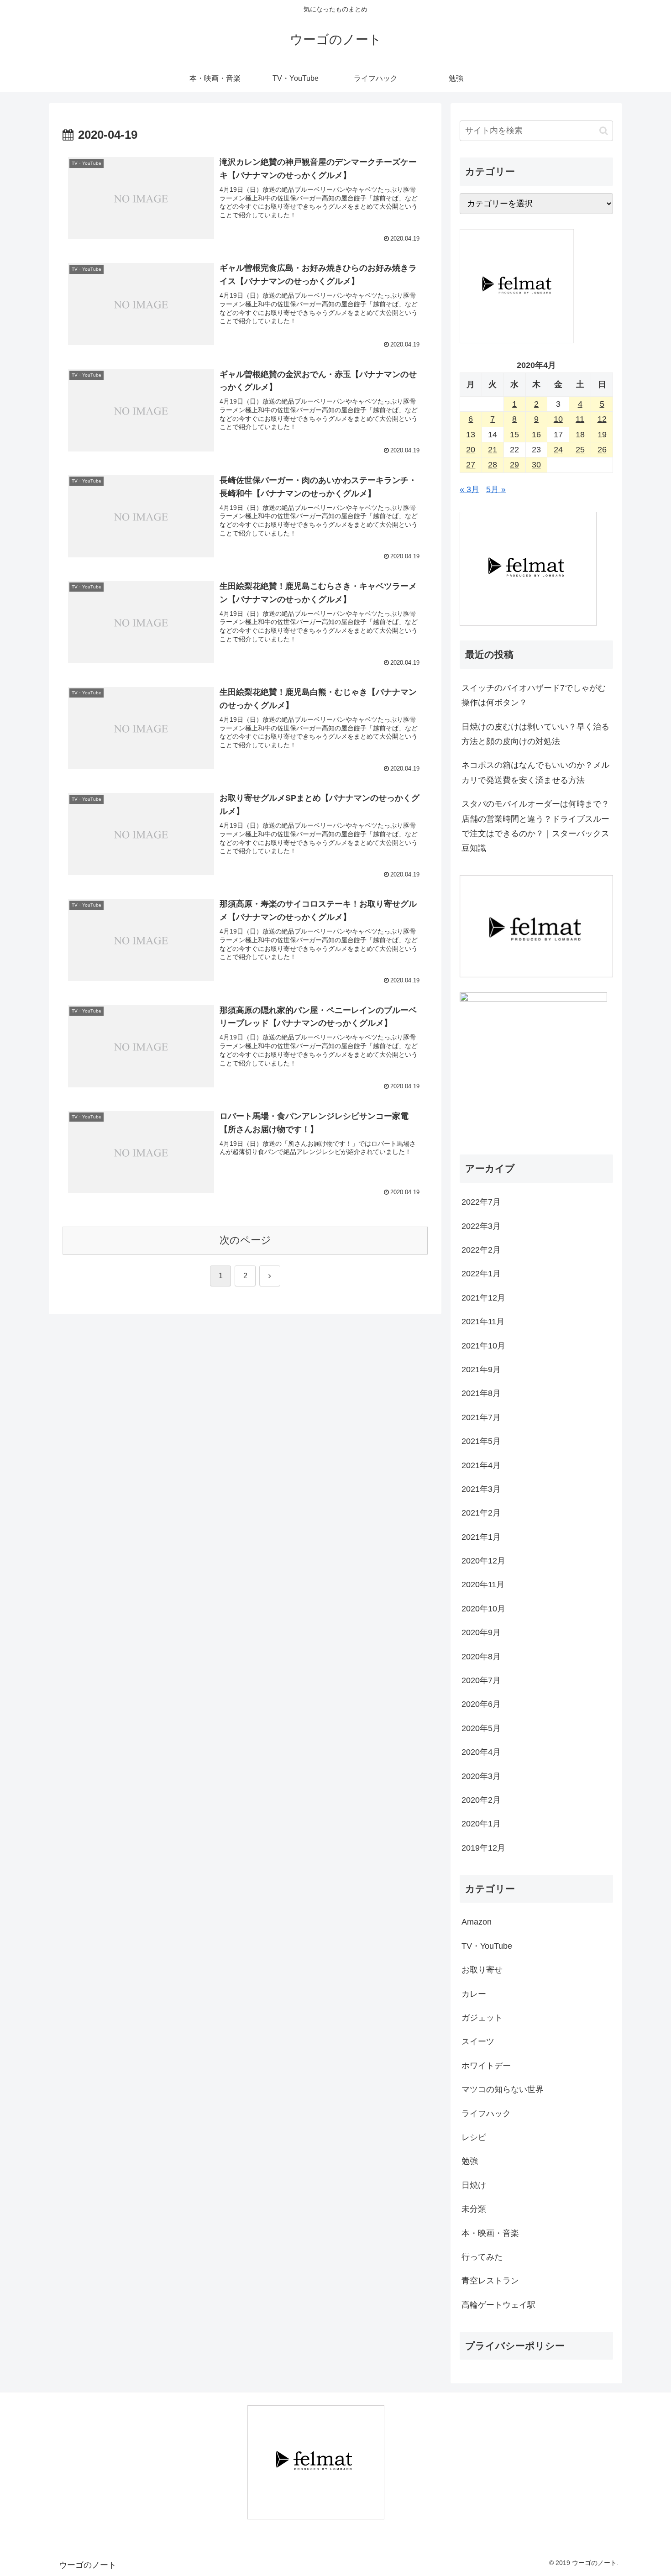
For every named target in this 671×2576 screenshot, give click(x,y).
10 (558, 419)
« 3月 (469, 489)
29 (514, 465)
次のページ (245, 1240)
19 (602, 435)
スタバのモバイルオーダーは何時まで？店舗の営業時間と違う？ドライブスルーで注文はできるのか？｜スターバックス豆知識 (535, 826)
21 (493, 450)
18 (580, 435)
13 (471, 435)
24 (558, 450)
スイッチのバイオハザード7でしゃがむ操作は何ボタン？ (534, 695)
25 (580, 450)
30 (536, 465)
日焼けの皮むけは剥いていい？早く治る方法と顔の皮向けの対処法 (535, 734)
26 (602, 450)
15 (514, 435)
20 (471, 450)
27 (471, 465)
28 (493, 465)
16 (536, 435)
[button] (604, 131)
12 (602, 419)
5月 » (496, 489)
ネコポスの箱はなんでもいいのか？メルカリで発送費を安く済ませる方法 (535, 772)
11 (580, 419)
